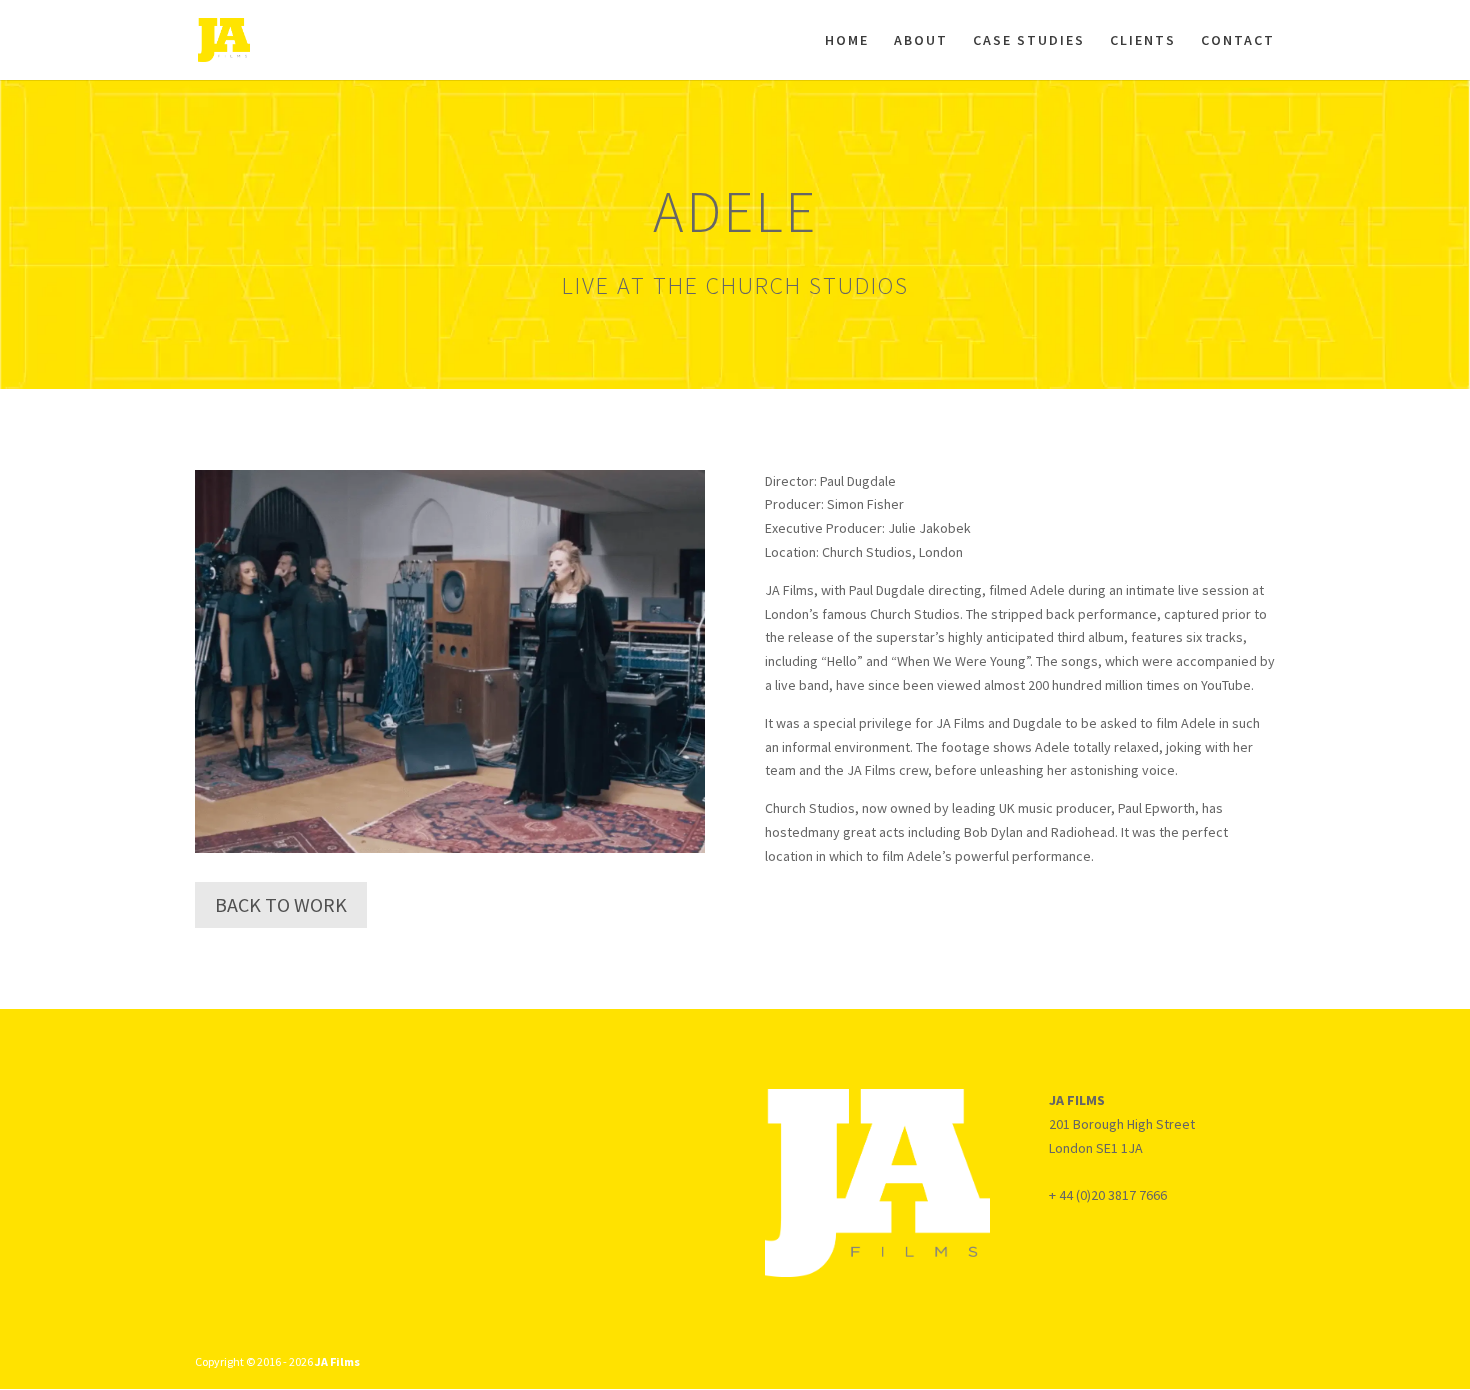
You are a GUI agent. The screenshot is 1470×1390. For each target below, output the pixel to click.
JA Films (337, 1361)
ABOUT (921, 41)
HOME (847, 41)
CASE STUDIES (1029, 41)
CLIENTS (1143, 41)
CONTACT (1238, 41)
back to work (281, 904)
